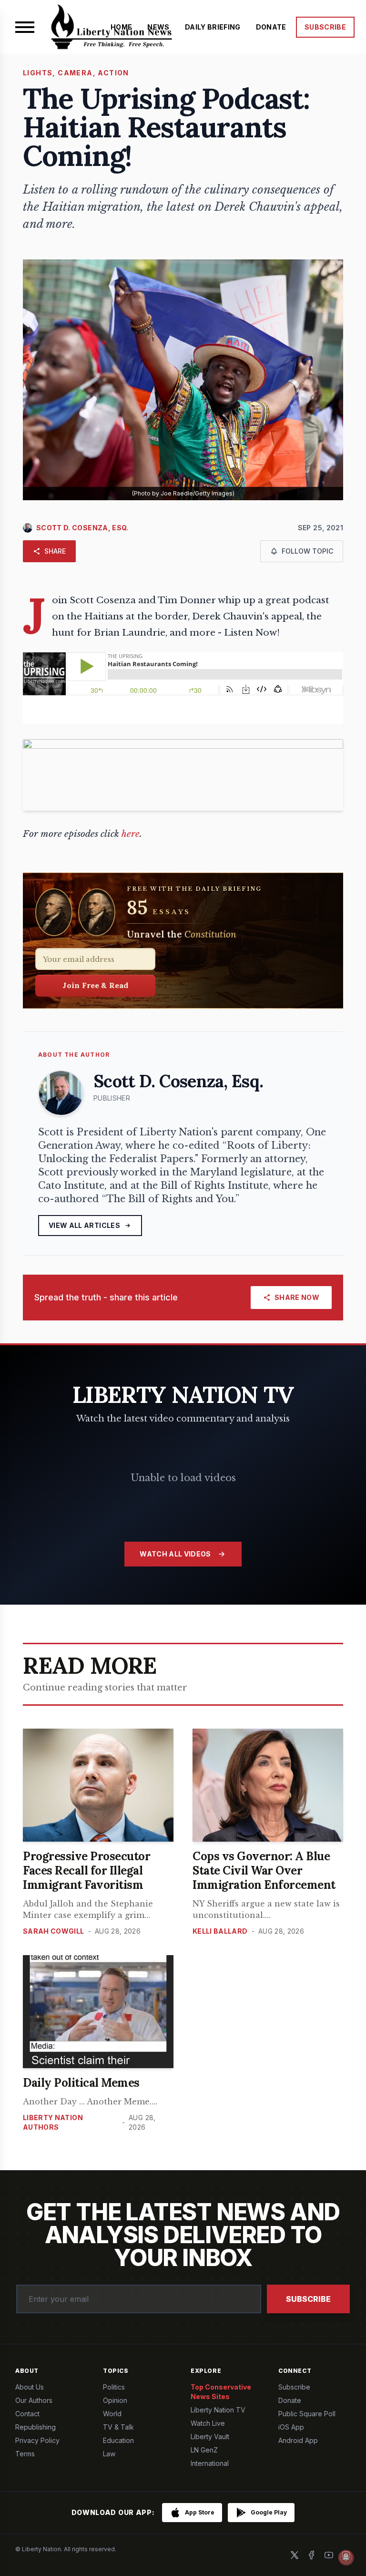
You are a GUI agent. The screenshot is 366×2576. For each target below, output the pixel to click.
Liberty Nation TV (218, 2410)
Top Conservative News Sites (221, 2392)
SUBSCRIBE (325, 27)
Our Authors (34, 2400)
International (210, 2463)
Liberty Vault (210, 2437)
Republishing (36, 2427)
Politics (114, 2387)
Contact (27, 2414)
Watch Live (208, 2423)
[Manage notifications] (346, 2557)
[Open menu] (25, 27)
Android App (298, 2440)
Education (118, 2440)
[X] (295, 2555)
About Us (30, 2387)
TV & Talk (118, 2427)
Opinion (115, 2400)
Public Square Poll (307, 2414)
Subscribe (308, 2299)
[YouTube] (329, 2555)
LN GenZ (204, 2450)
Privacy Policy (37, 2440)
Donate (290, 2400)
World (112, 2414)
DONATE (271, 27)
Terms (25, 2454)
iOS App (291, 2427)
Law (109, 2454)
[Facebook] (312, 2555)
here (131, 834)
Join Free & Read (96, 985)
